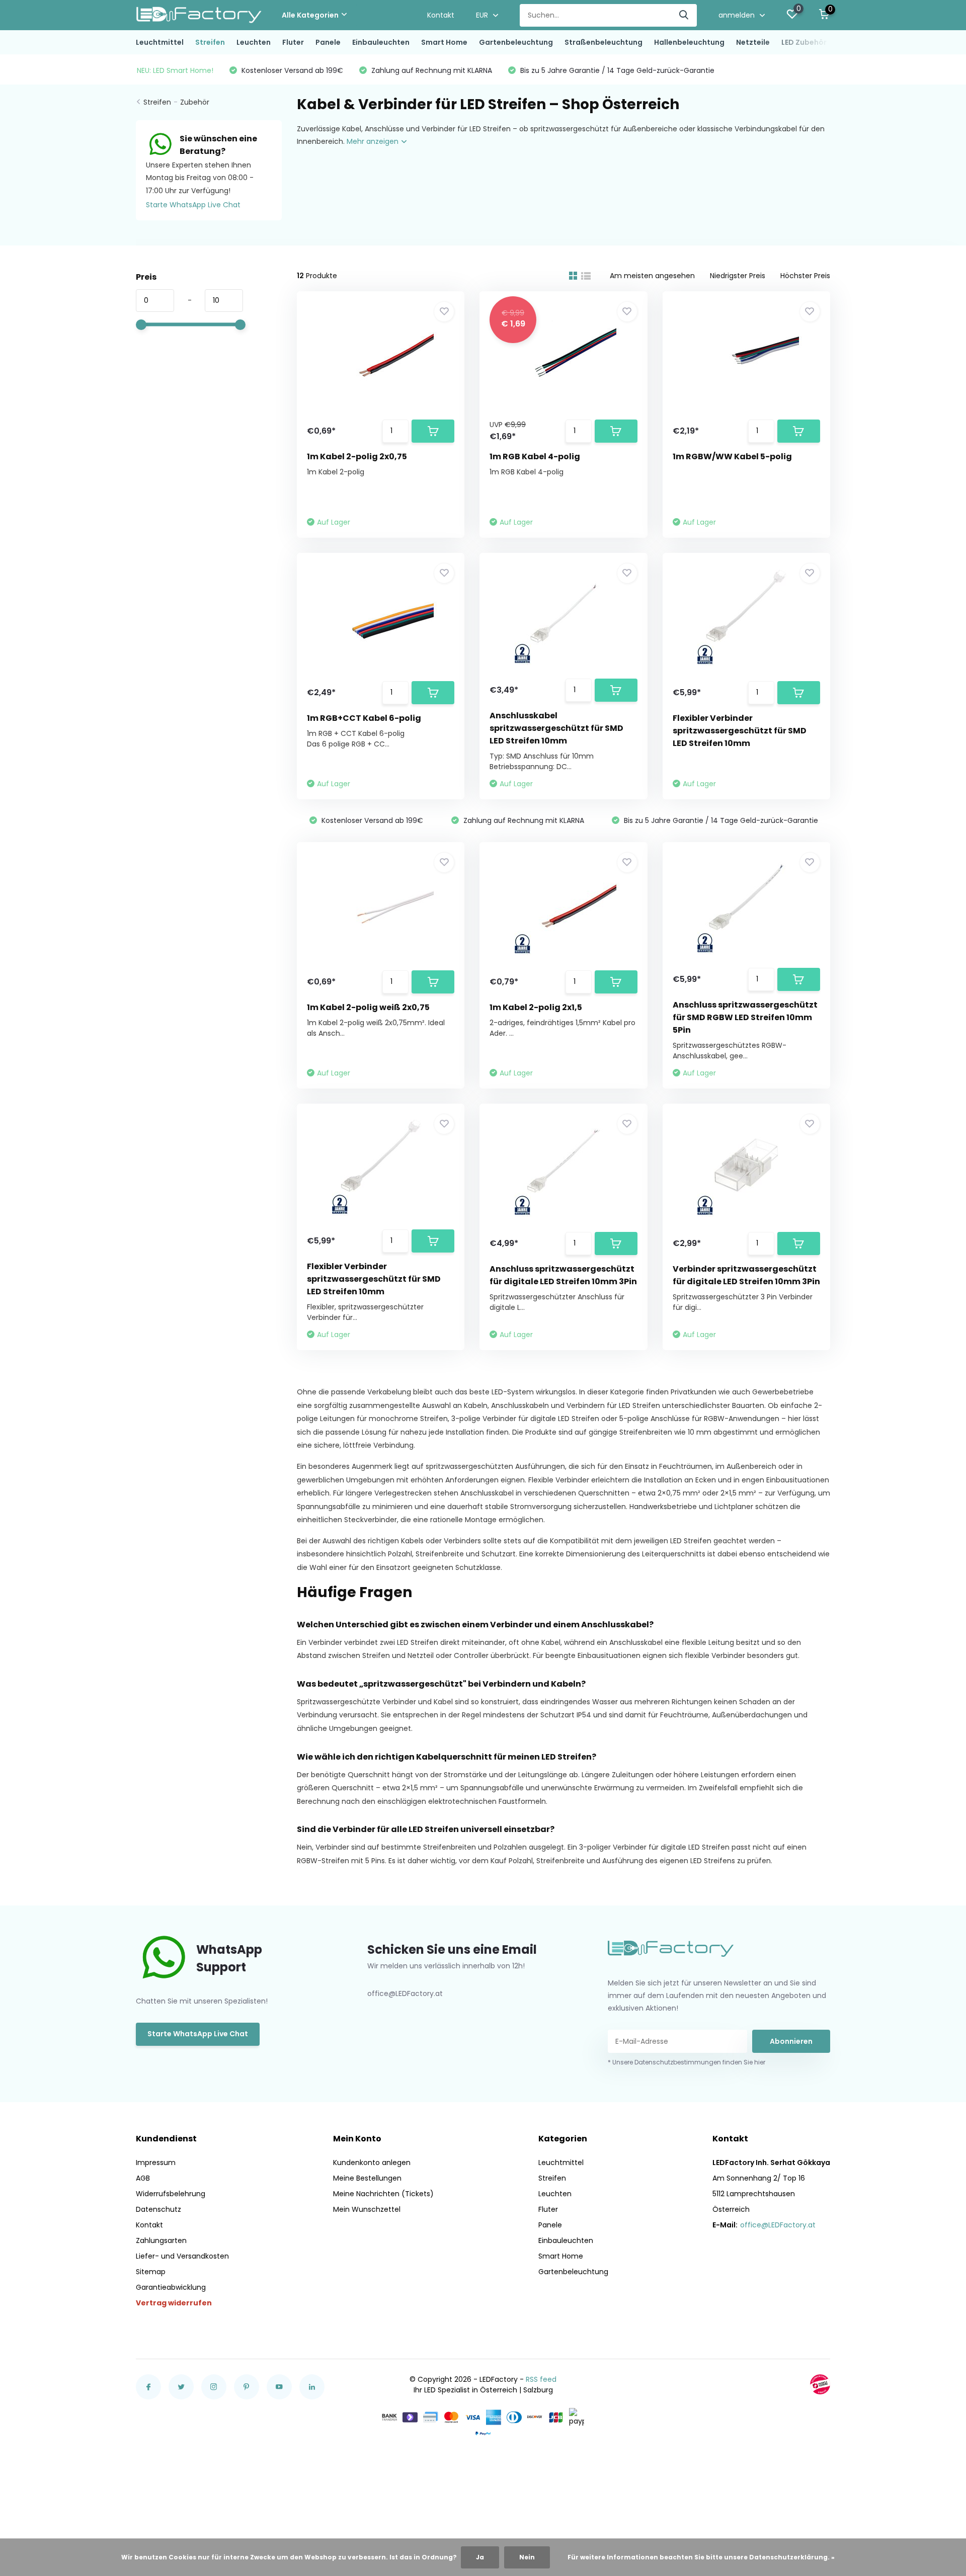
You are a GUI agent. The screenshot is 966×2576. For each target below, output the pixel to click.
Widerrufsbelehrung (171, 2194)
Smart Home (444, 42)
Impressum (156, 2163)
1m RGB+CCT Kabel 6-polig (364, 718)
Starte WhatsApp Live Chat (193, 205)
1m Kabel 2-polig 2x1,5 (536, 1007)
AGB (143, 2178)
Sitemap (151, 2272)
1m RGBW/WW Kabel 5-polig (732, 456)
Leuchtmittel (160, 42)
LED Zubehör (804, 42)
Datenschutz (158, 2209)
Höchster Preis (805, 276)
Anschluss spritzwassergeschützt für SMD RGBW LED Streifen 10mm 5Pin (745, 1017)
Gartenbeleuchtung (516, 42)
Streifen (210, 42)
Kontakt (441, 15)
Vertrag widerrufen (174, 2303)
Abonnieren (791, 2041)
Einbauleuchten (381, 42)
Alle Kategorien (310, 15)
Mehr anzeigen (374, 141)
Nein (527, 2557)
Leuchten (254, 42)
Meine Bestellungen (367, 2178)
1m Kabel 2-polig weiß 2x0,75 (368, 1007)
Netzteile (753, 42)
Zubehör (195, 102)
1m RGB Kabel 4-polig (535, 456)
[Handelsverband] (820, 2384)
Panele (328, 42)
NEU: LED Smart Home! (175, 70)
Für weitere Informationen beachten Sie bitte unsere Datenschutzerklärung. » (701, 2557)
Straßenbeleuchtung (603, 42)
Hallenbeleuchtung (689, 42)
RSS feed (541, 2379)
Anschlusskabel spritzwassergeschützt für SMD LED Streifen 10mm (556, 728)
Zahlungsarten (161, 2240)
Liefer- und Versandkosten (182, 2256)
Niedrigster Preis (738, 276)
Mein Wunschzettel (367, 2209)
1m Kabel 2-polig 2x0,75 (357, 456)
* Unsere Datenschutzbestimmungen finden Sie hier (687, 2062)
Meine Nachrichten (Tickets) (383, 2194)
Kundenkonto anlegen (372, 2163)
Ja (480, 2557)
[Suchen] (684, 15)
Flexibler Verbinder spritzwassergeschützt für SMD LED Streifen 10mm (740, 731)
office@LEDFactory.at (778, 2225)
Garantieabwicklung (171, 2287)
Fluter (293, 42)
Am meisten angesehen (652, 276)
